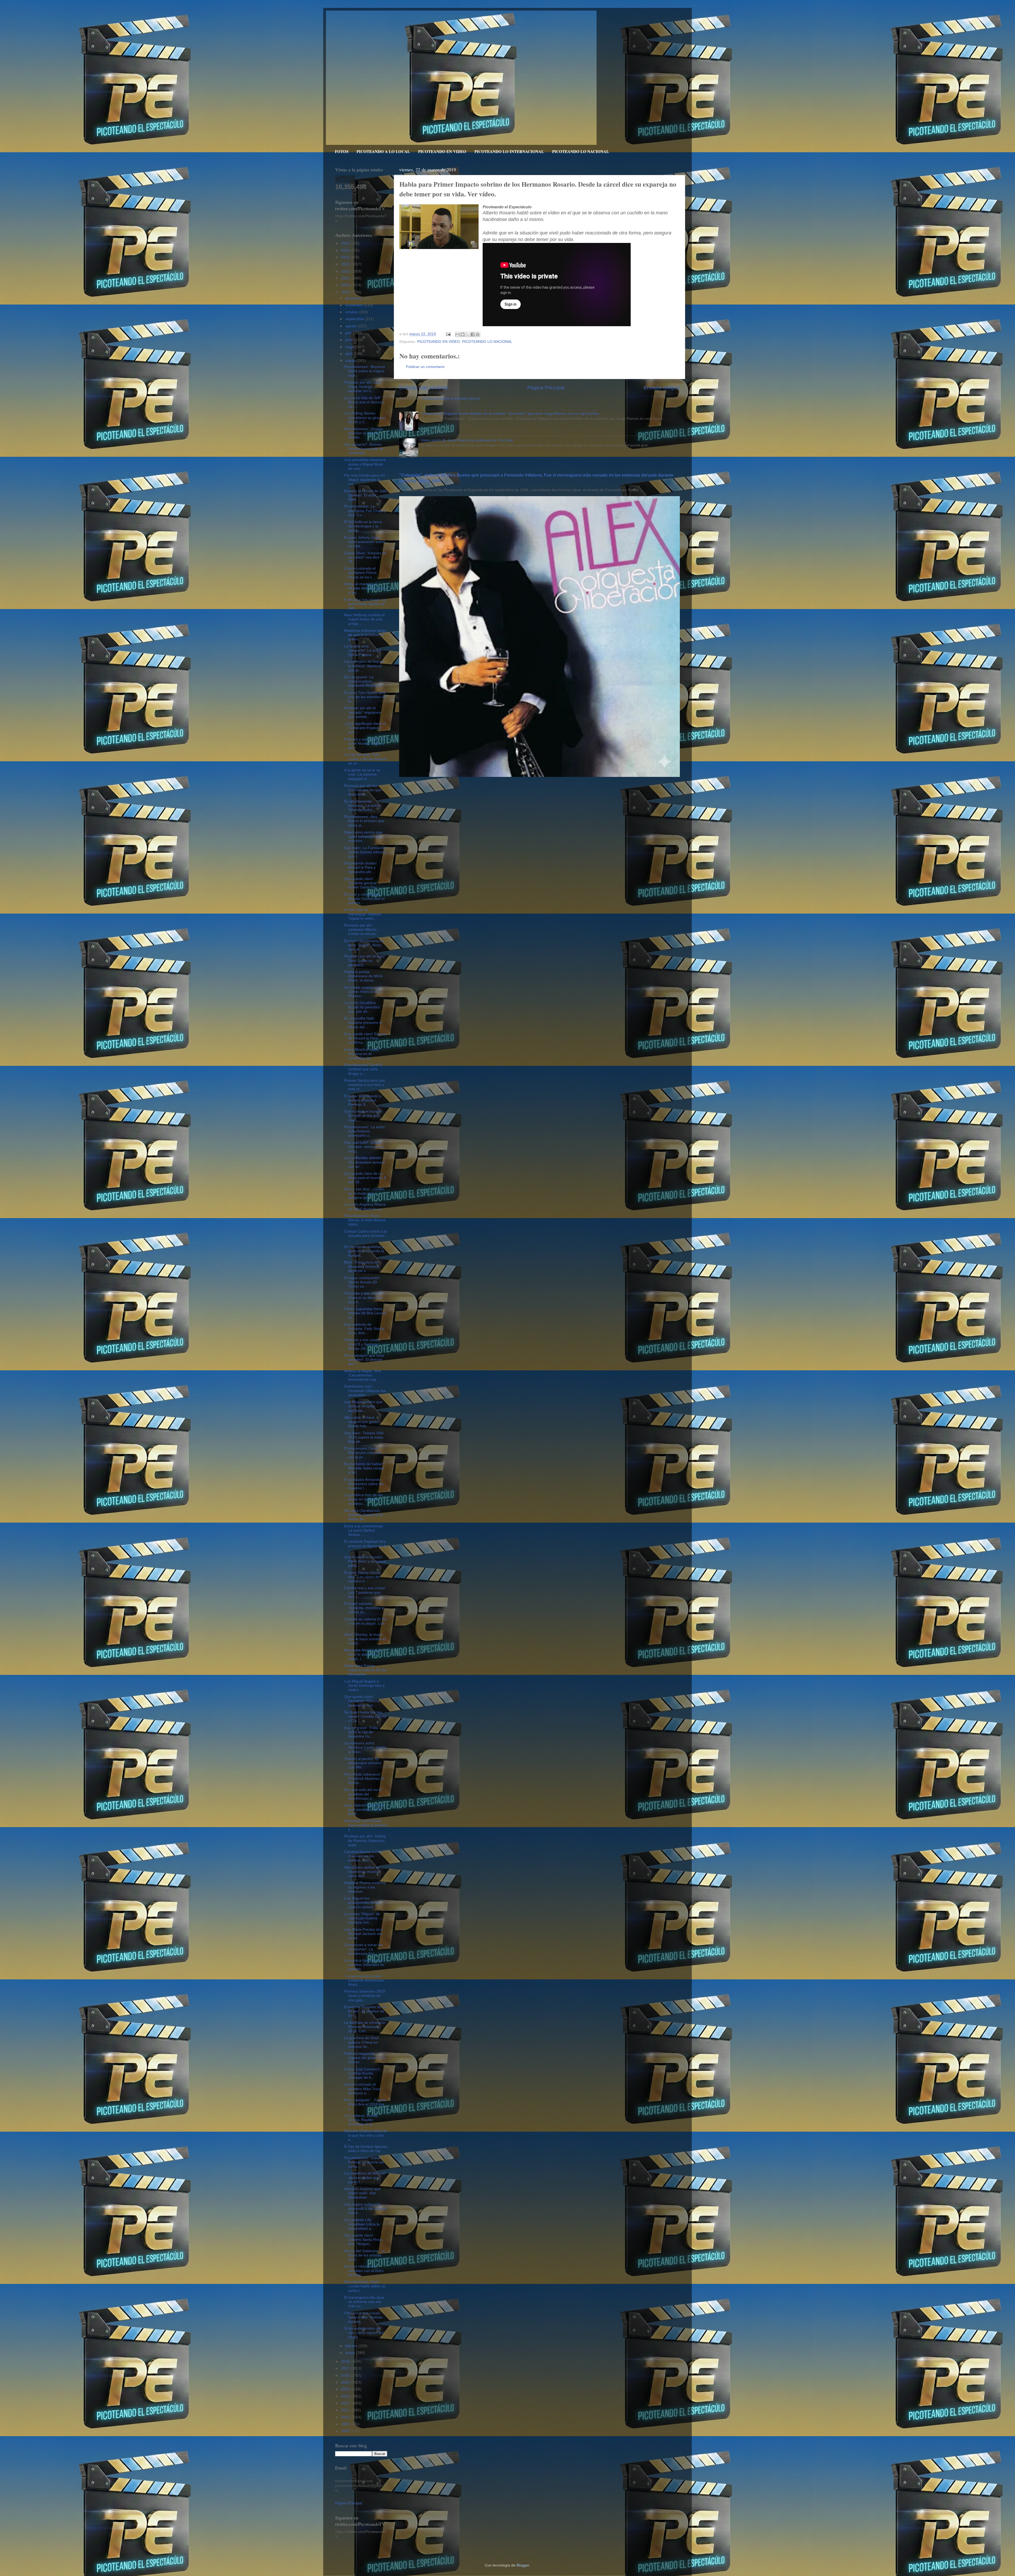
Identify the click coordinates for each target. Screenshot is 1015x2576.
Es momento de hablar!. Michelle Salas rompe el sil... (364, 1468)
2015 (346, 2382)
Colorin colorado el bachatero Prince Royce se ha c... (360, 573)
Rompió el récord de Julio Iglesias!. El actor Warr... (366, 495)
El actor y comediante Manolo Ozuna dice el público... (364, 899)
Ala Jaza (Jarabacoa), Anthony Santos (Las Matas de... (364, 1515)
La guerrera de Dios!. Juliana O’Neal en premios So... (362, 2042)
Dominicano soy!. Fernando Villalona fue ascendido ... (365, 1391)
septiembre (355, 319)
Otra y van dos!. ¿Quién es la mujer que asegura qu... (364, 1193)
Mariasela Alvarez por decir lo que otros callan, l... (362, 1654)
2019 (346, 292)
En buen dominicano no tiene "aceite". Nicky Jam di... (364, 945)
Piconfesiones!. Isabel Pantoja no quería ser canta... (364, 2162)
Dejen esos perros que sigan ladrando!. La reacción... (363, 837)
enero (351, 2353)
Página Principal (546, 388)
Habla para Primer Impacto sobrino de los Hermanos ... (365, 1670)
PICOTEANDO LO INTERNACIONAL (509, 151)
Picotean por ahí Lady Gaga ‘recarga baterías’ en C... (363, 387)
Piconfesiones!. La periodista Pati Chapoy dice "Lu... (365, 511)
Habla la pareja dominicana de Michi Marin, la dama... (363, 976)
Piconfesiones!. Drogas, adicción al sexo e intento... (364, 433)
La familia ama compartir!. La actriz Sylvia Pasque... (363, 650)
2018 (346, 2361)
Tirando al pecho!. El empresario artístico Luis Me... (363, 1763)
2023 (346, 264)
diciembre (354, 298)
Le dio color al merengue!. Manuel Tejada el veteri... (363, 914)
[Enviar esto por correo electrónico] (458, 334)
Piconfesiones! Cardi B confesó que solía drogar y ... (363, 1069)
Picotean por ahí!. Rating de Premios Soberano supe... (365, 1840)
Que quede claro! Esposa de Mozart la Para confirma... (365, 1038)
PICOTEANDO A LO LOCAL (383, 151)
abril (349, 354)
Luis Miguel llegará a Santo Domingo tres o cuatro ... (364, 1686)
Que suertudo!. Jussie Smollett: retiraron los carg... (364, 1147)
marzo (351, 361)
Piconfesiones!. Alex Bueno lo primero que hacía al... (364, 821)
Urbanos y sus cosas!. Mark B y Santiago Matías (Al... (363, 1344)
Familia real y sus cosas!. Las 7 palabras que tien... (365, 1592)
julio (349, 333)
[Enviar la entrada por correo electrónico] (448, 334)
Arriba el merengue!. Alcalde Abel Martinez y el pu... (366, 588)
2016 (346, 2375)
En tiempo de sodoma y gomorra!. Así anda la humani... (364, 1251)
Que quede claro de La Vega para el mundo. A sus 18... (365, 1178)
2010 (346, 2417)
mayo (350, 347)
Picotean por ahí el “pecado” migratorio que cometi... (363, 712)
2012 (346, 2403)
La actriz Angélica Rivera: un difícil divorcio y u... (365, 1207)
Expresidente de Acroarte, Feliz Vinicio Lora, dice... (364, 1329)
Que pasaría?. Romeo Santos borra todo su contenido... (364, 449)
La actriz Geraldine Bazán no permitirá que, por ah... (362, 1007)
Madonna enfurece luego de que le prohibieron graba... (365, 635)
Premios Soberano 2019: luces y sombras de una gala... (365, 1996)
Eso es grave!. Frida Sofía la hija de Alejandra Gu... (361, 1732)
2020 (346, 285)
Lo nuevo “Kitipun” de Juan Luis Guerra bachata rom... (362, 1918)
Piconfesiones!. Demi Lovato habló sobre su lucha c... (365, 2286)
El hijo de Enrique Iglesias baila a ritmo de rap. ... (366, 2149)
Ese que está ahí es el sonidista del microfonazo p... (363, 1794)
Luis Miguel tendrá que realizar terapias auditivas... (363, 1406)
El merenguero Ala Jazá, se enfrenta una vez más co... (365, 2302)
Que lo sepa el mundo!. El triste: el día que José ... (364, 1116)
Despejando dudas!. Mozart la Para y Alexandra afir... (361, 867)
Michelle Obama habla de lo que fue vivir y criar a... (366, 2135)
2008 (346, 2431)
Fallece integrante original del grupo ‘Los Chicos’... (365, 2058)
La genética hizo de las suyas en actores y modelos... (363, 1499)
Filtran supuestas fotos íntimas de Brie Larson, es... (366, 1313)
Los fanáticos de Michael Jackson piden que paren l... (365, 2178)
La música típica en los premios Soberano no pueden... (364, 1965)
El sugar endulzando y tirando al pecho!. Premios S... (363, 1100)
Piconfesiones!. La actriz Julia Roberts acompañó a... (365, 1131)
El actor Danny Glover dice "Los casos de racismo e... (363, 1577)
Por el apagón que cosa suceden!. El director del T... (364, 1360)
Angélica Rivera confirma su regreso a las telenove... (365, 1887)
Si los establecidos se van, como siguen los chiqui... (364, 2333)
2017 (346, 2368)
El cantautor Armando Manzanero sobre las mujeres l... (364, 1484)
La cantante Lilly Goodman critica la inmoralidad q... (362, 2224)
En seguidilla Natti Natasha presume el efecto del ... (363, 1023)
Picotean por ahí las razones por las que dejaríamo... (363, 790)
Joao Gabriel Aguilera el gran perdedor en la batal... (364, 1810)
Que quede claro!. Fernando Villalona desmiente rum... (362, 1701)
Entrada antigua (662, 388)
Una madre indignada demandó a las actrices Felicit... (366, 2209)
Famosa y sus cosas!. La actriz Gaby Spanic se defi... (365, 604)
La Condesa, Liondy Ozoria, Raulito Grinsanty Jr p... (361, 2120)
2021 (346, 278)
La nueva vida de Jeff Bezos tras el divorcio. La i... (365, 402)
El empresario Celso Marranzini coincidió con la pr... (363, 1453)
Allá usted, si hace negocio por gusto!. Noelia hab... (362, 1422)
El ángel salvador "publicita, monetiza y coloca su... (364, 1608)
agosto (351, 326)
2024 (346, 257)
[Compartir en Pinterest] (478, 334)
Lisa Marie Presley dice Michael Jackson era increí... (364, 1934)
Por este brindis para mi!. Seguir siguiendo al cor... (365, 480)
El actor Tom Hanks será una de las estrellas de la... (365, 697)
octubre (352, 312)
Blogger (523, 2565)
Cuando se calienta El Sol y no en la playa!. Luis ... (366, 1623)
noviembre (355, 305)
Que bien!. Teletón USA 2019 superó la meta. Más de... (364, 1437)
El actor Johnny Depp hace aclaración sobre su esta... (365, 542)
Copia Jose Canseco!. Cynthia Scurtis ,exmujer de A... (363, 2073)
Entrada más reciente (423, 388)
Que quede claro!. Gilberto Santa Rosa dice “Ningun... (363, 2240)
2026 (346, 243)
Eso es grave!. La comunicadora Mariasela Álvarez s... (364, 681)
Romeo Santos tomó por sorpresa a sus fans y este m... (365, 1085)
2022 (346, 271)
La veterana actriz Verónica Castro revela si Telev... (365, 1747)
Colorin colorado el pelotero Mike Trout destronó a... (362, 2089)
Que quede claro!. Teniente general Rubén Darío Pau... (362, 883)
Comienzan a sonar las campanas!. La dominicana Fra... (363, 1949)
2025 (346, 250)
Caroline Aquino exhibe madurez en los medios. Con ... (363, 1856)
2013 (346, 2396)
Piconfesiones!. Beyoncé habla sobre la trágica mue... (365, 371)
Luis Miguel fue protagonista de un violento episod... (362, 1903)
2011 (345, 2410)
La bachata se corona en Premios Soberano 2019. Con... (365, 2027)
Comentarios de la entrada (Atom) (451, 398)
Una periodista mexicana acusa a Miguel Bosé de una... (365, 464)
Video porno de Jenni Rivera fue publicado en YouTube (467, 440)
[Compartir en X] (468, 334)
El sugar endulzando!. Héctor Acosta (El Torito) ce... (362, 1282)
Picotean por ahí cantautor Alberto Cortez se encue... (361, 930)
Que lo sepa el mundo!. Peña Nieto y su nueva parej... (365, 1561)
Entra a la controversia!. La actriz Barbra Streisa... (364, 1530)
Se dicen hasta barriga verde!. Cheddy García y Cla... (365, 1716)
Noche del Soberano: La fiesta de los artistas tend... (365, 2255)
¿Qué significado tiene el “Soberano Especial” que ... (365, 728)
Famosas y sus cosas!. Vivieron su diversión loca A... (363, 1298)
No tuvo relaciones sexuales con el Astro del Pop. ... (364, 2271)
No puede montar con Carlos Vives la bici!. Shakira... (363, 992)
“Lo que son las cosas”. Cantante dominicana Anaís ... (364, 1980)
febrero (352, 2346)
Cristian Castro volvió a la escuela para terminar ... (365, 1236)
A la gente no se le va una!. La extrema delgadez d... (362, 774)
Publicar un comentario (425, 367)
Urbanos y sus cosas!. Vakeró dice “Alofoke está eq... (363, 2317)
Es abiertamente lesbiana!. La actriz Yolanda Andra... (362, 806)
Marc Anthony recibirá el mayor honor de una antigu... (364, 619)
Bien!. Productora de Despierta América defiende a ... (361, 1267)
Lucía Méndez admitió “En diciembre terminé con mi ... (365, 1162)
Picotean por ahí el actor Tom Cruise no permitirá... (365, 960)
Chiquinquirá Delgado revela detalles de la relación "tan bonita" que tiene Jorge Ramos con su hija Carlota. (510, 414)
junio (350, 340)
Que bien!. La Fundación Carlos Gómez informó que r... (365, 852)
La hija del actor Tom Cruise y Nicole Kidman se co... (366, 759)
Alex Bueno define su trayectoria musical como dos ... (362, 1872)
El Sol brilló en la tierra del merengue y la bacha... (363, 526)
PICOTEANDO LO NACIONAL (581, 151)
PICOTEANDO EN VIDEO (442, 151)
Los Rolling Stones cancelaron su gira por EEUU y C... (365, 418)
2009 (346, 2424)
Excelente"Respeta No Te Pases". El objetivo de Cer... (366, 2011)
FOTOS (342, 151)
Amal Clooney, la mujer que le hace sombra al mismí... (365, 1639)
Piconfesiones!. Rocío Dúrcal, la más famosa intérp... (365, 1220)
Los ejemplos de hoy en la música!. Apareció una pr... (364, 666)
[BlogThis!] (463, 334)
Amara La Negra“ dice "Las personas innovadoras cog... (363, 1375)
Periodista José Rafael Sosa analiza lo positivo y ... (366, 1825)
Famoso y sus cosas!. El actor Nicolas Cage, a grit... (365, 743)
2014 (346, 2389)
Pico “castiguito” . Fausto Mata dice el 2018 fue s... (365, 2104)
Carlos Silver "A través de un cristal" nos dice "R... (365, 557)
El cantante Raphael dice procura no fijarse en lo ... (365, 1546)
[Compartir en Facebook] (473, 334)
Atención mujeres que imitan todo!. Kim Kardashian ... (362, 2193)
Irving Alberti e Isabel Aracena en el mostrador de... (362, 1054)
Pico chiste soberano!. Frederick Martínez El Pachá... (364, 1779)
